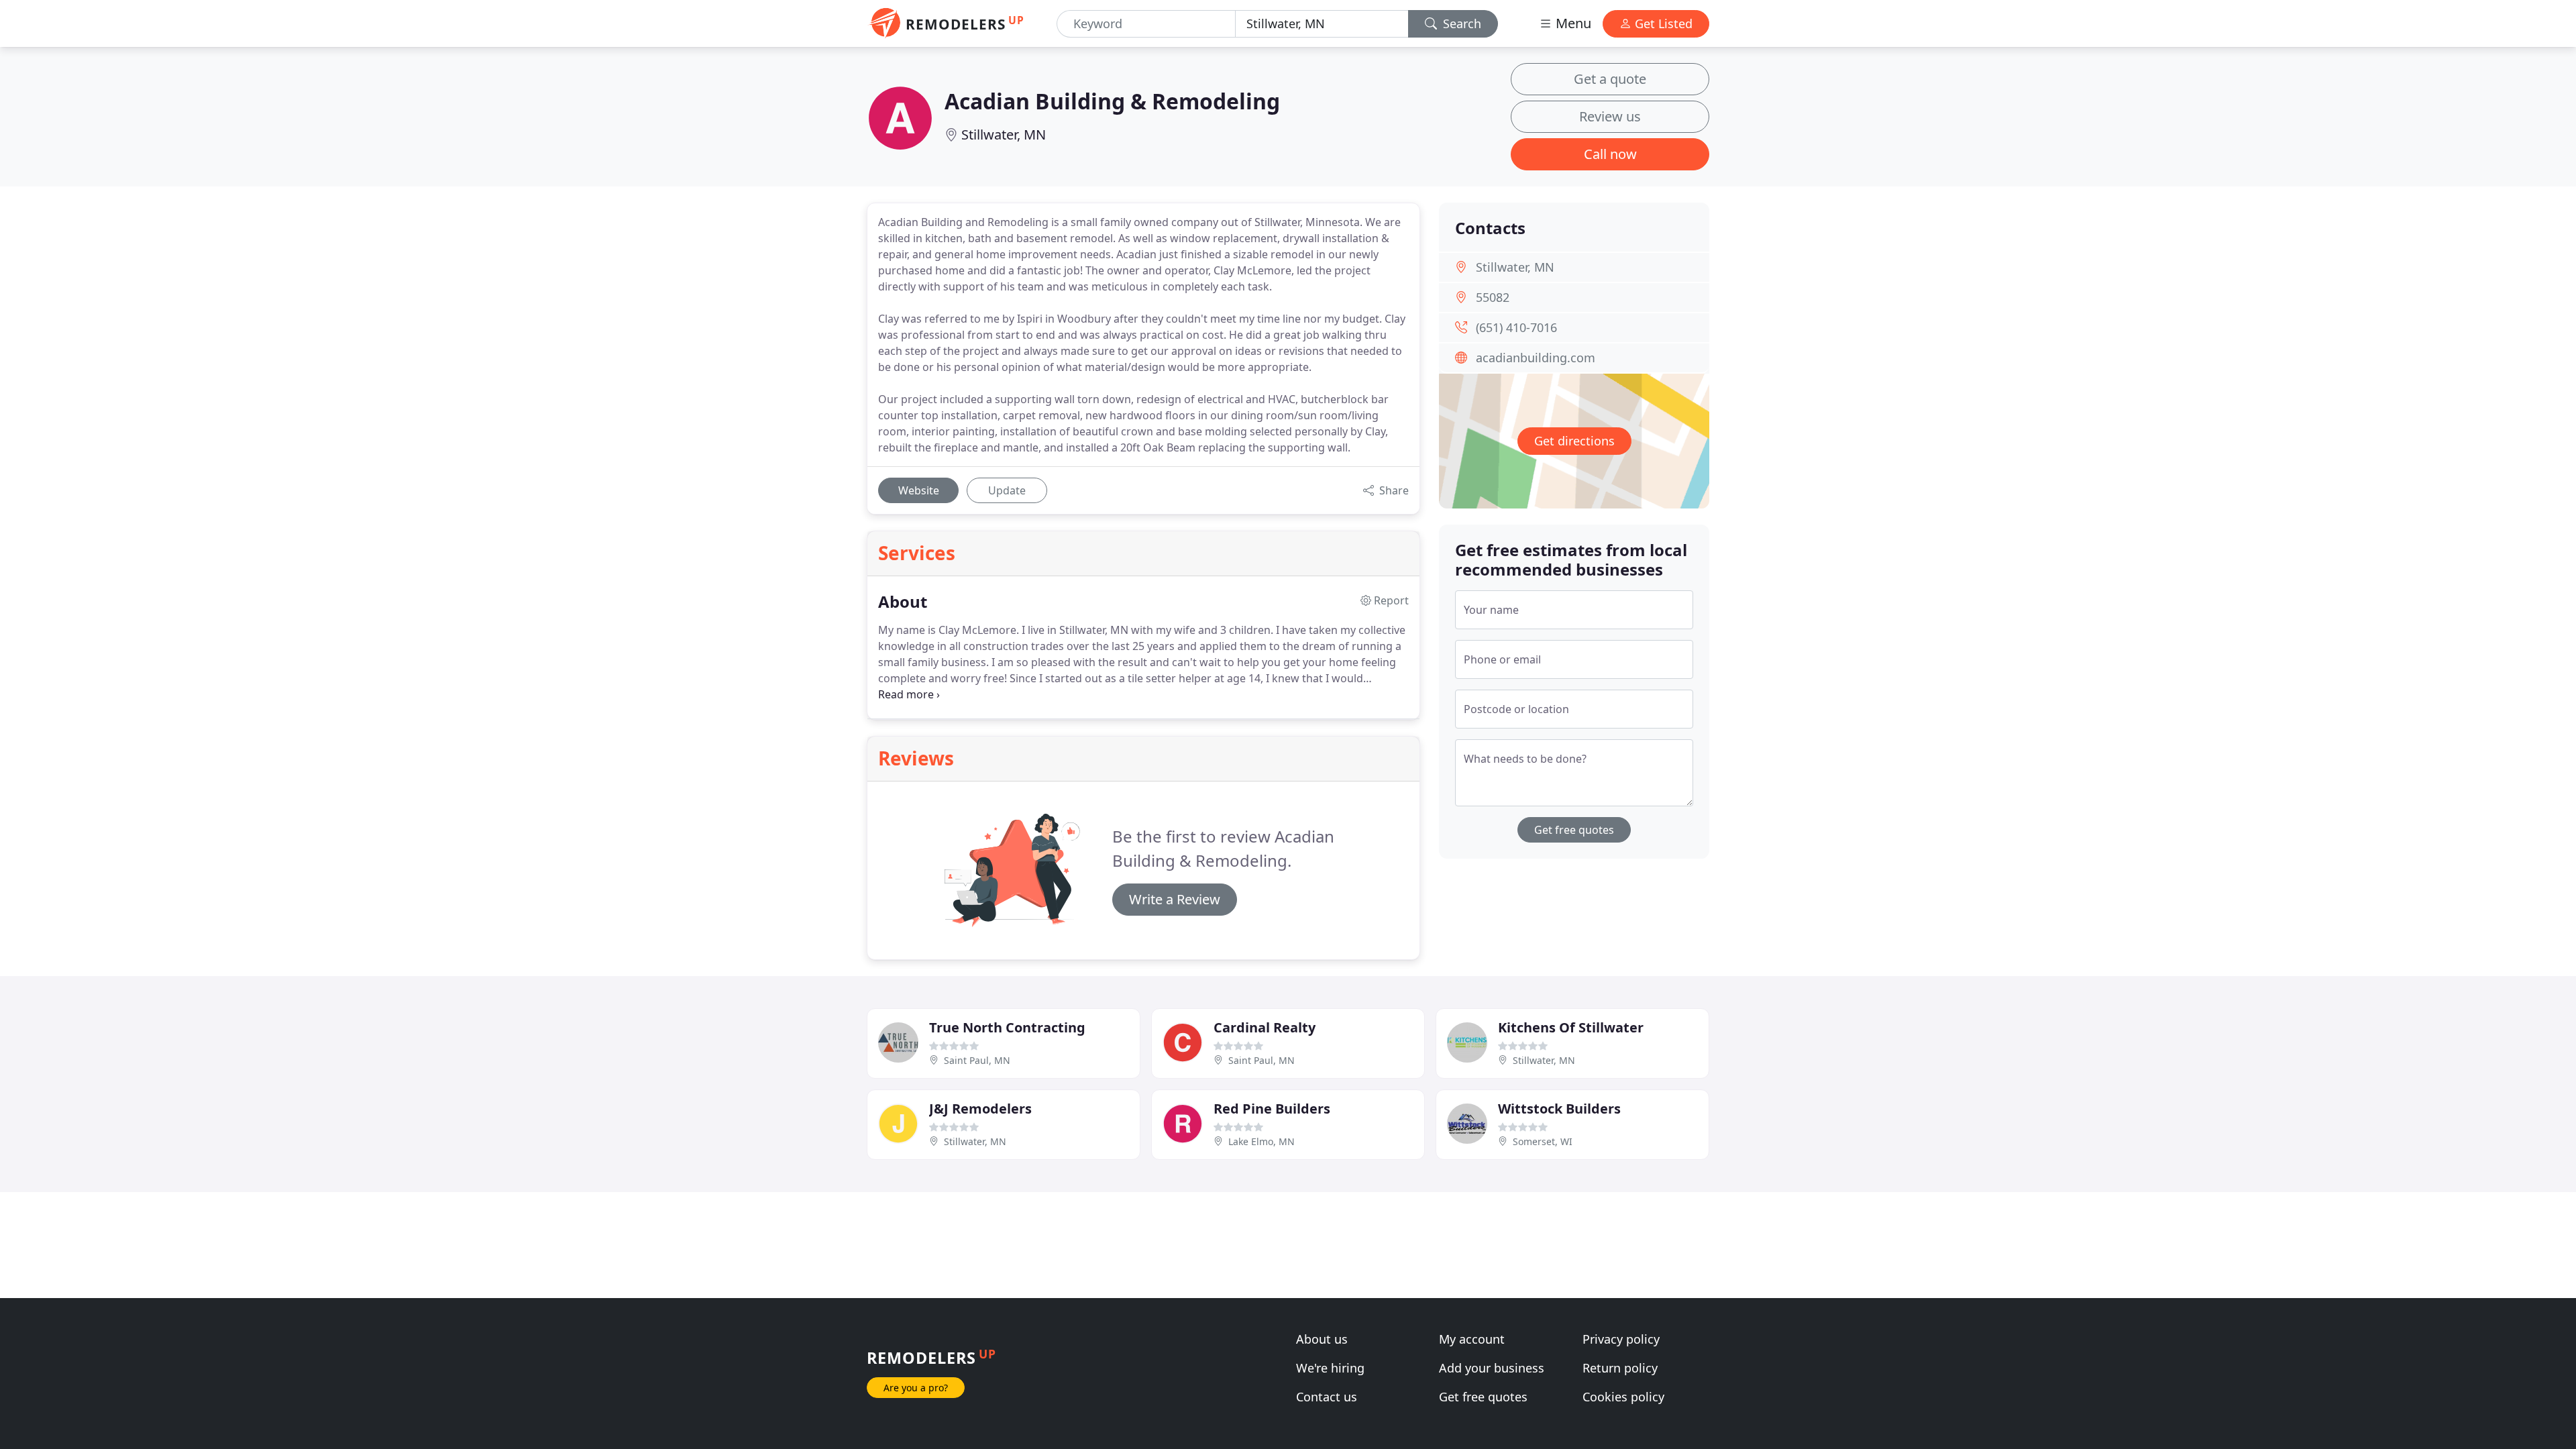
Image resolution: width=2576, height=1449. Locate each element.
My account (1472, 1339)
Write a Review (1175, 899)
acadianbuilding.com (1536, 358)
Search (1460, 23)
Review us (1610, 116)
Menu (1572, 23)
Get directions (1574, 441)
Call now (1610, 154)
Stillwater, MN (1004, 135)
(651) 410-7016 (1516, 327)
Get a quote (1610, 79)
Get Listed (1662, 23)
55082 (1493, 297)
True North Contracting (1007, 1027)
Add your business (1492, 1368)
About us (1322, 1339)
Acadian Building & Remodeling (1112, 101)
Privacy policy (1621, 1339)
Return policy (1620, 1368)
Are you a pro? (916, 1388)
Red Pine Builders (1272, 1109)
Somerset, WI (1543, 1141)
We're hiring (1330, 1368)
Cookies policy (1623, 1397)
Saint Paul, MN (977, 1060)
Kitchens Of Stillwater (1571, 1027)
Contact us (1327, 1397)
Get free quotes (1574, 830)
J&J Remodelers (980, 1109)
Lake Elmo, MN (1262, 1141)
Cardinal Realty (1265, 1027)
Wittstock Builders (1559, 1109)
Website (919, 490)
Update (1007, 490)
